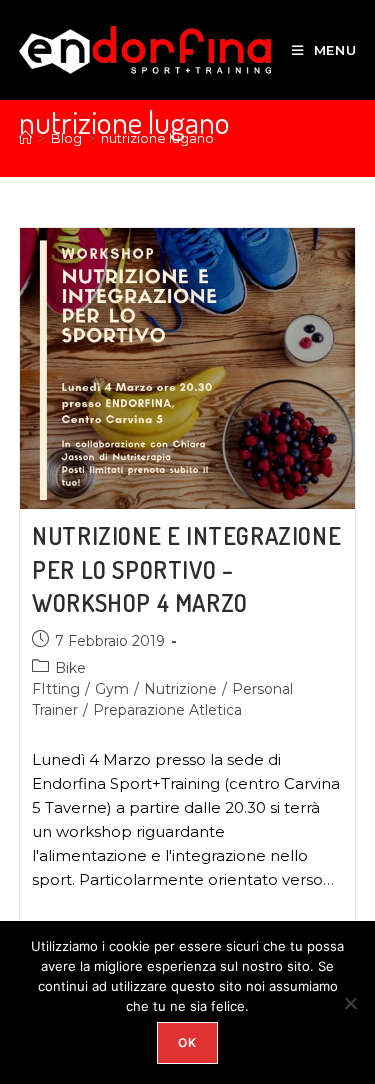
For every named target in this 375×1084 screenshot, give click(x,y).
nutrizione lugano (157, 138)
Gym (112, 689)
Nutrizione (180, 689)
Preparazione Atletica (167, 710)
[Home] (25, 138)
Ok (187, 1042)
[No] (350, 1003)
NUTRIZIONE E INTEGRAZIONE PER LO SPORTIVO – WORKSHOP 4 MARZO (186, 569)
